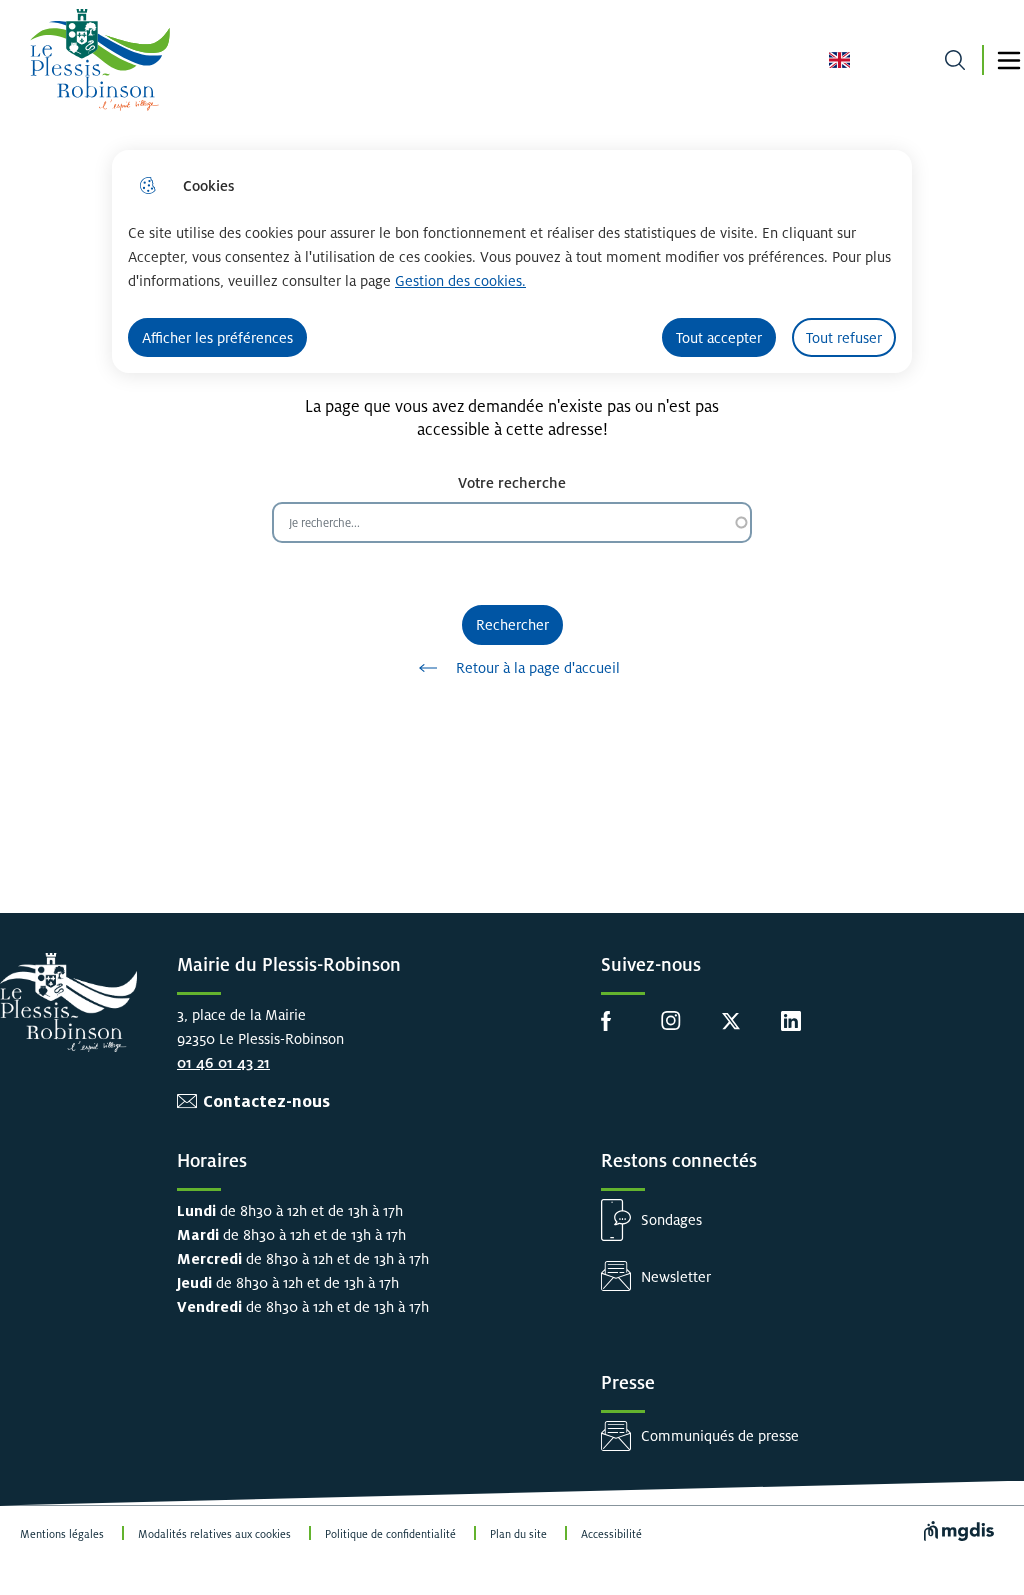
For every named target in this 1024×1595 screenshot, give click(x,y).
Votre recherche (512, 482)
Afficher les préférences (217, 337)
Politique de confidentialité (390, 1534)
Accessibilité (611, 1534)
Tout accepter (719, 337)
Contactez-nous (266, 1101)
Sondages (671, 1219)
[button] (1009, 60)
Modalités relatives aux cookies (214, 1534)
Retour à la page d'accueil (538, 667)
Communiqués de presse (720, 1435)
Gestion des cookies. (460, 280)
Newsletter (676, 1276)
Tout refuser (844, 337)
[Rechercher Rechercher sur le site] (954, 60)
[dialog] (512, 261)
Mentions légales (62, 1534)
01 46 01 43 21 (223, 1062)
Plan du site (518, 1534)
